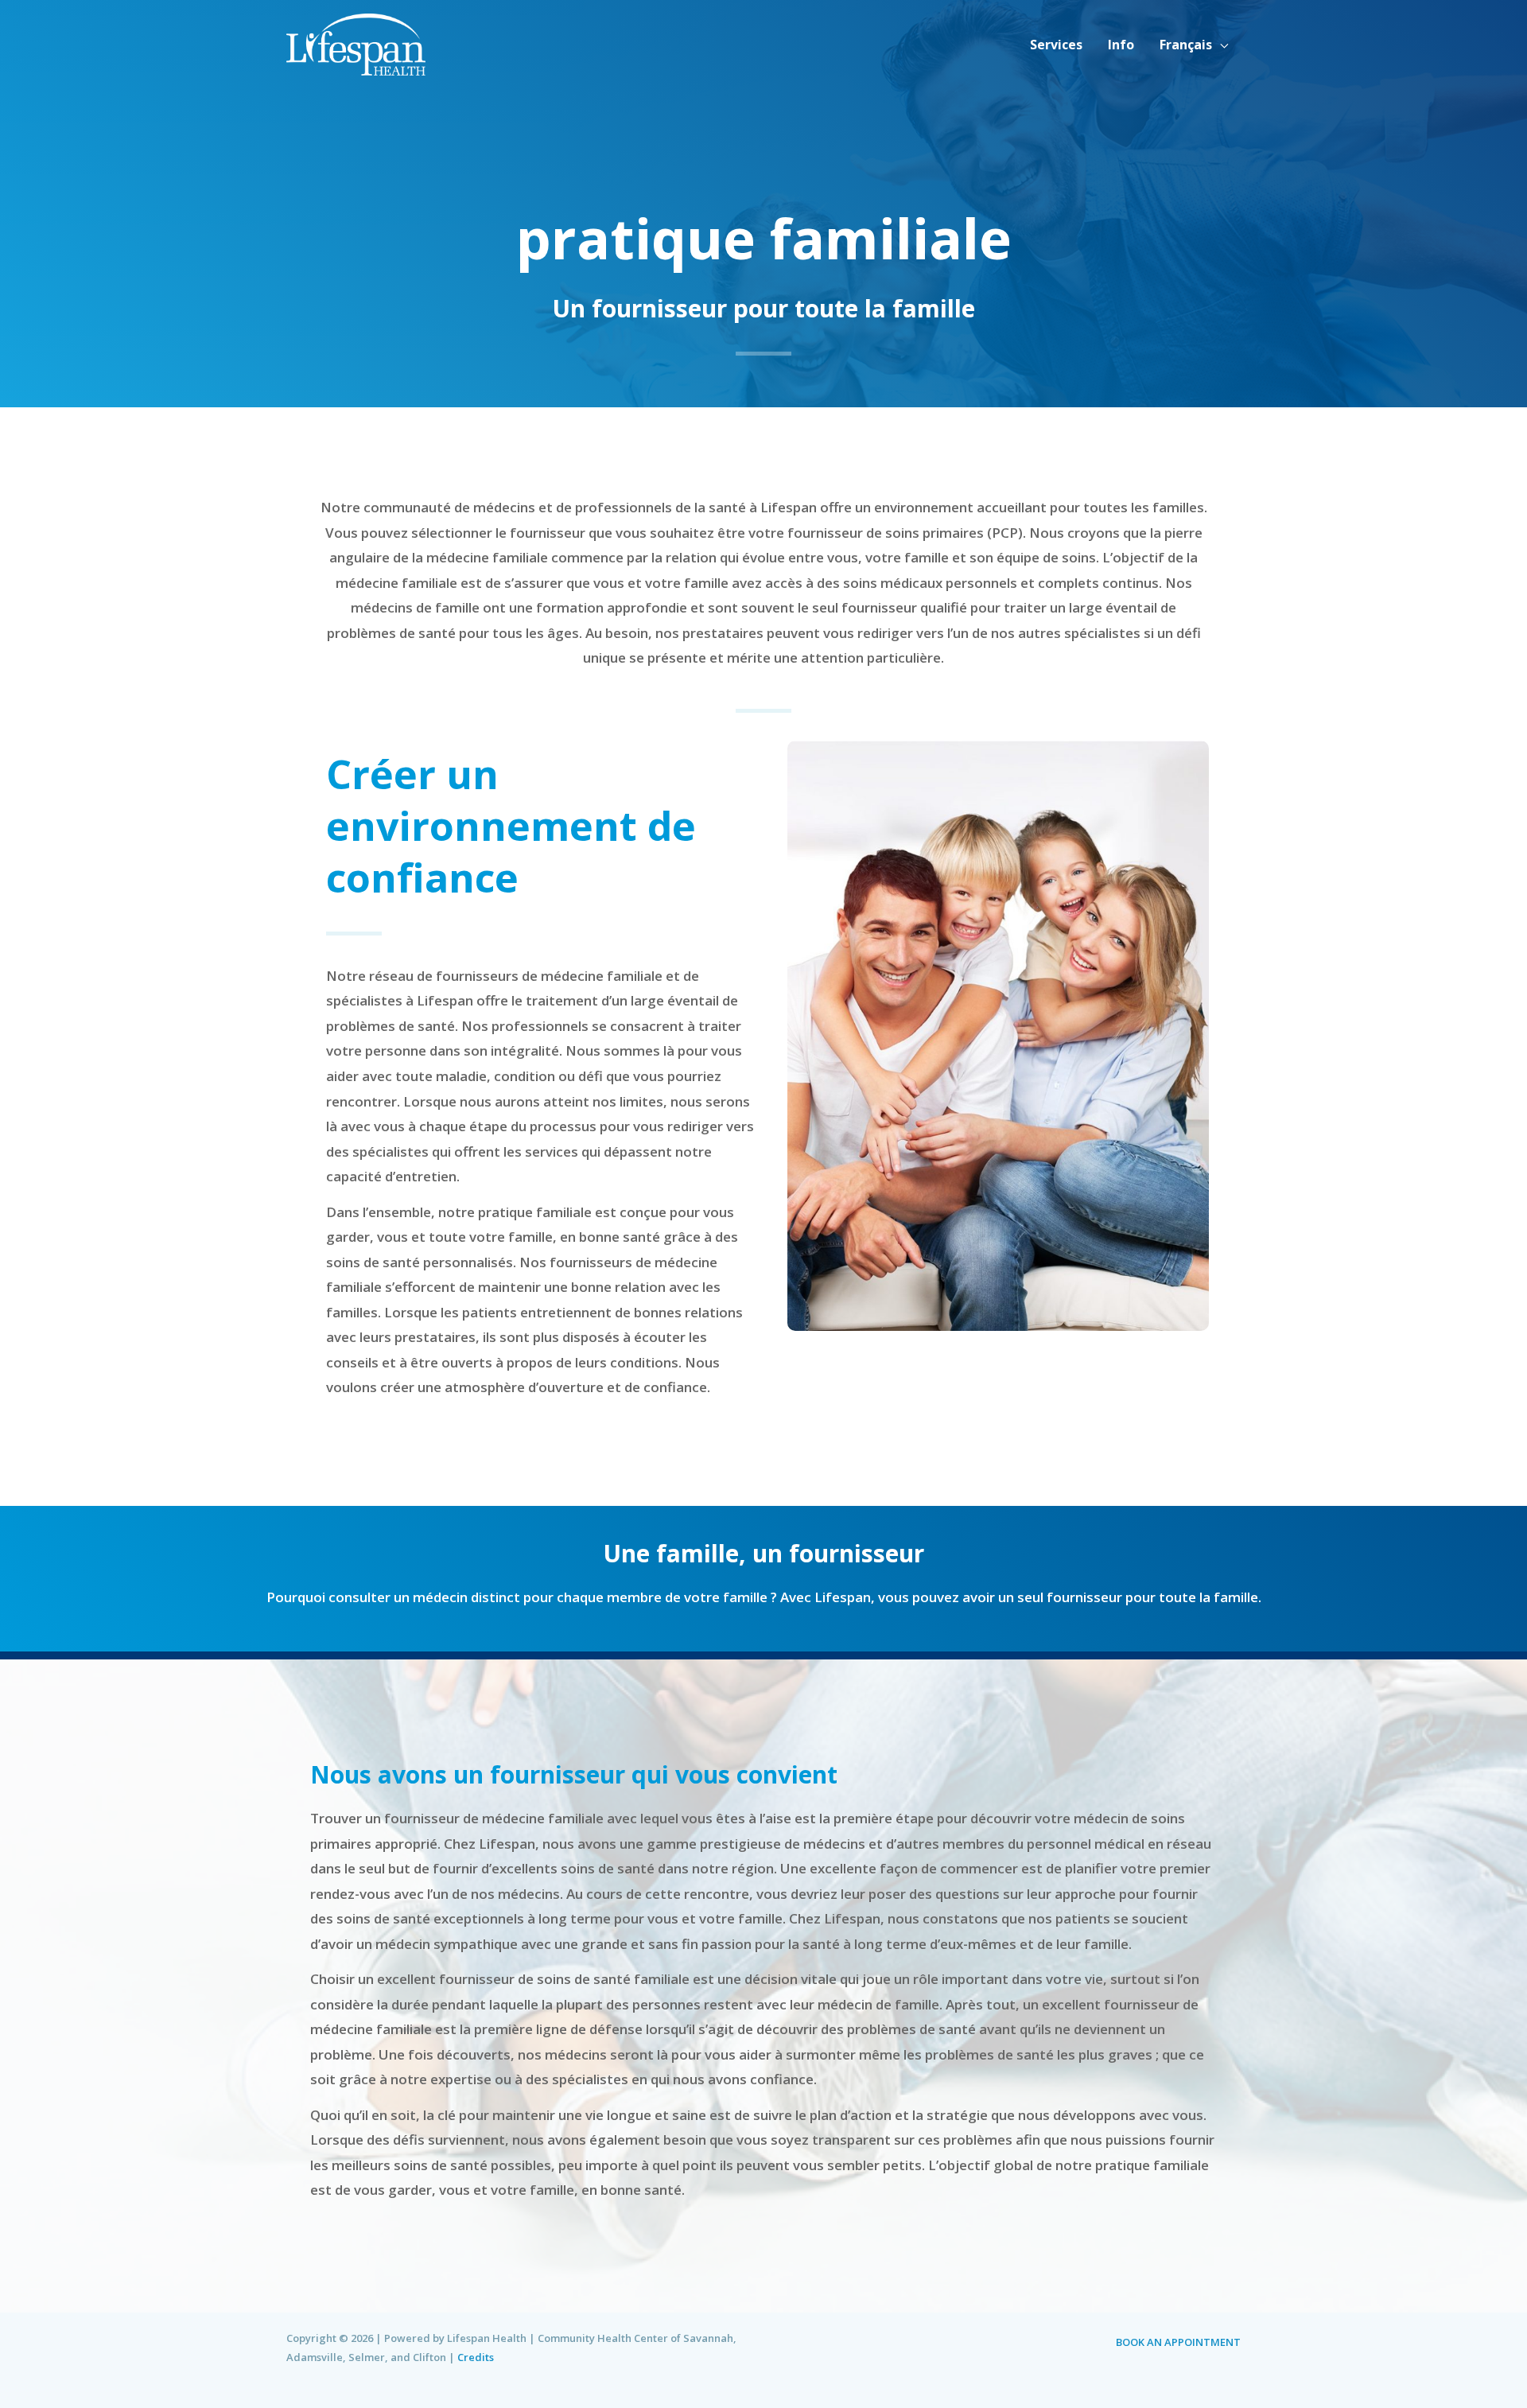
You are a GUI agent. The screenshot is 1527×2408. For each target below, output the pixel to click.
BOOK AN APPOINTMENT (1178, 2342)
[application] (1220, 45)
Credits (476, 2357)
